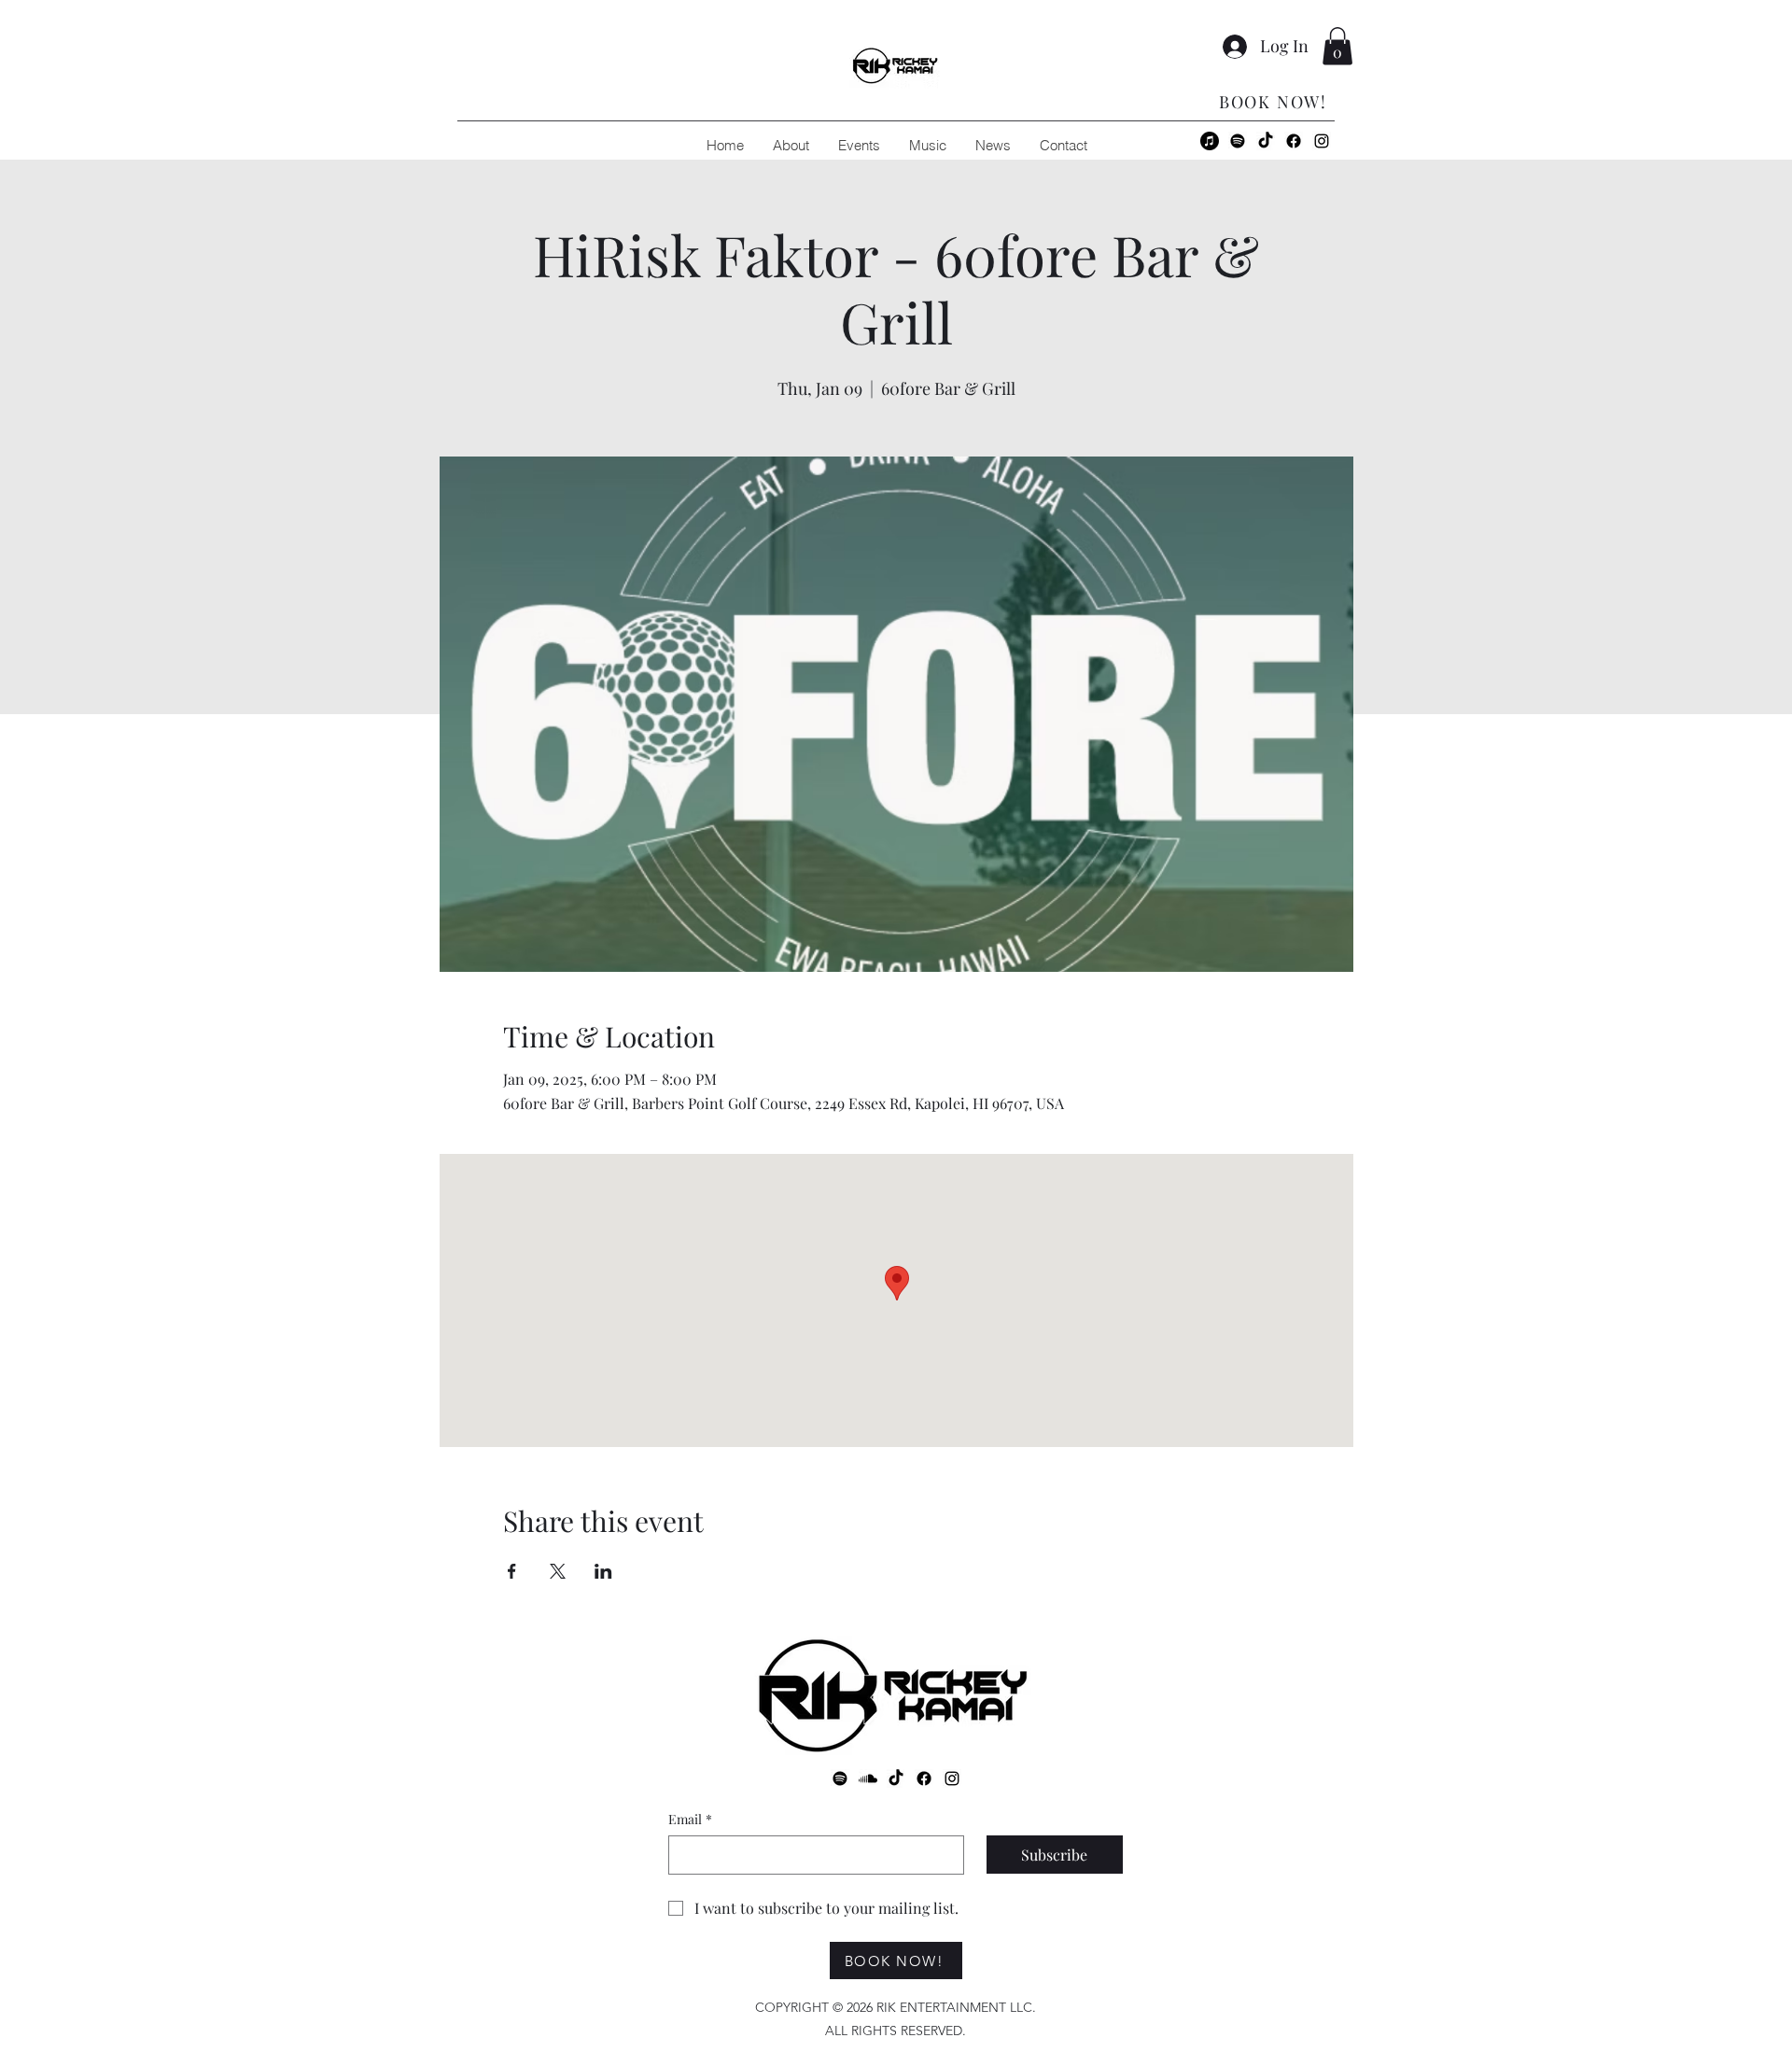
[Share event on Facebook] (512, 1571)
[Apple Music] (1210, 141)
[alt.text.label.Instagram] (1322, 141)
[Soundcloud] (868, 1778)
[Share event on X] (558, 1571)
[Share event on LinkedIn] (603, 1571)
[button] (1337, 46)
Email (690, 1819)
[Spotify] (1238, 141)
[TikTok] (1266, 141)
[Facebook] (1294, 141)
